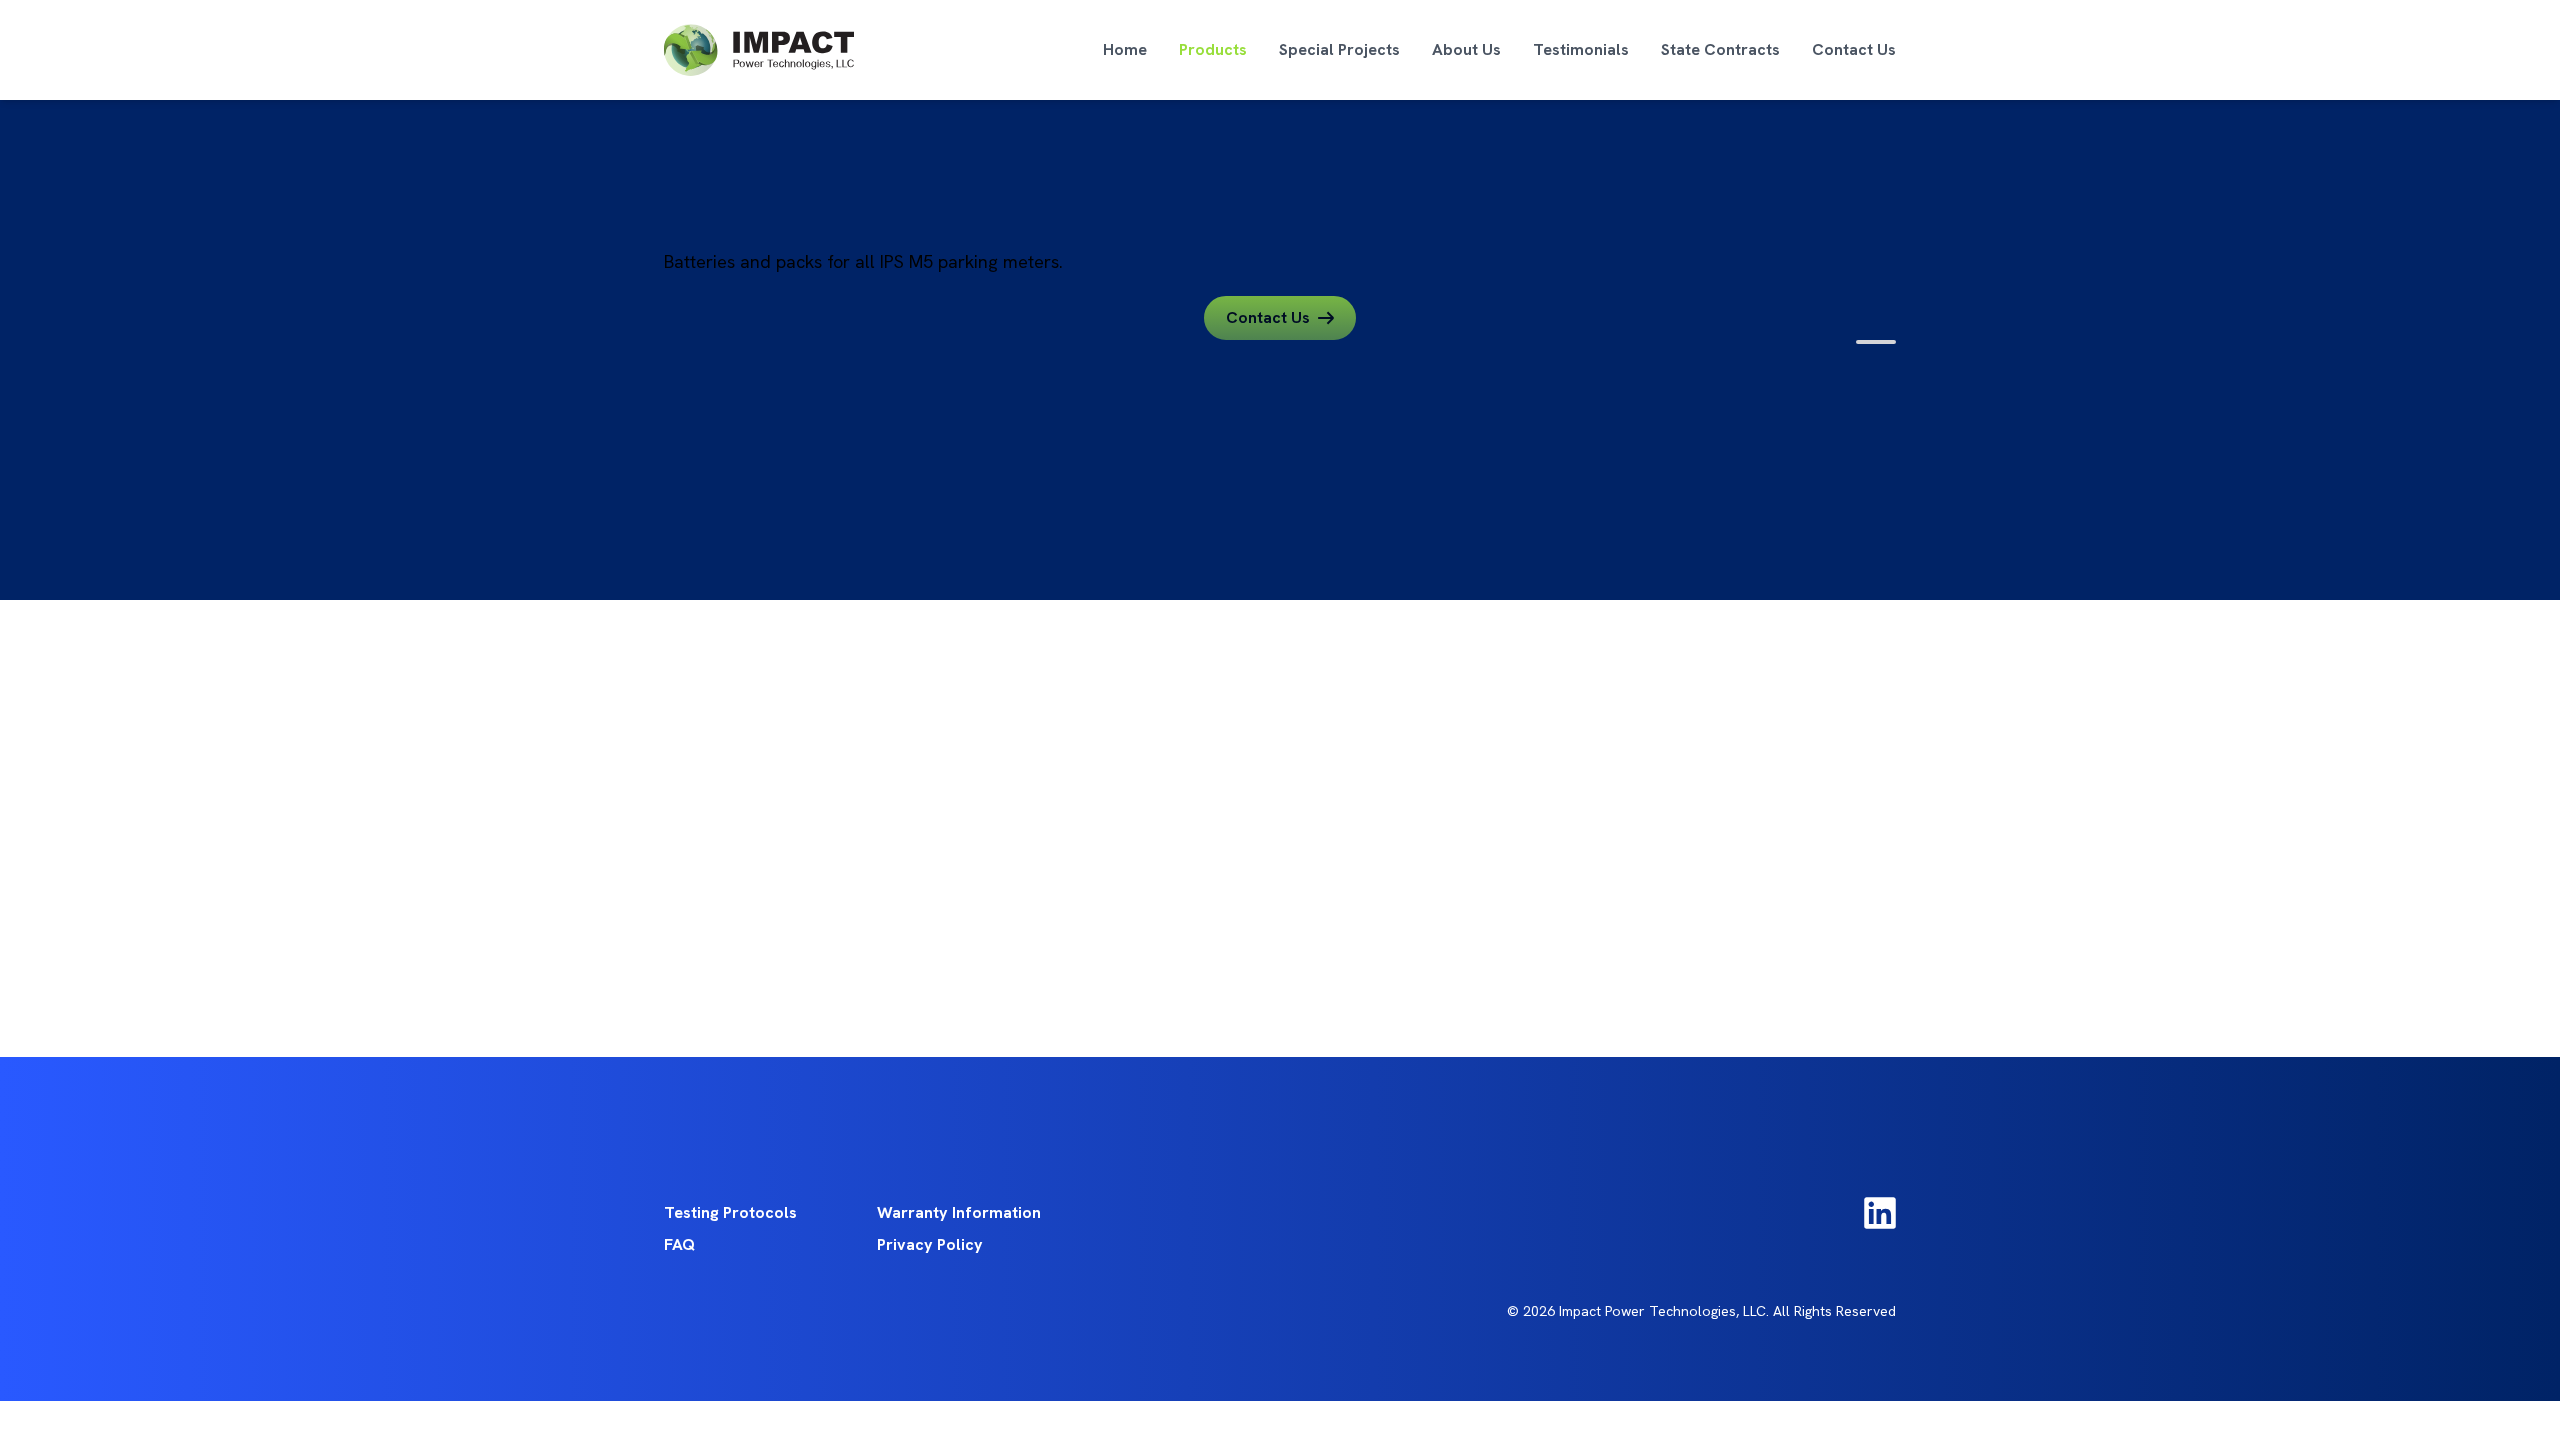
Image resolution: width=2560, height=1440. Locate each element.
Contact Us (1854, 49)
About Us (1466, 49)
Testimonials (1581, 49)
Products (1213, 49)
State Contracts (1720, 49)
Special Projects (1339, 49)
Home (1125, 49)
